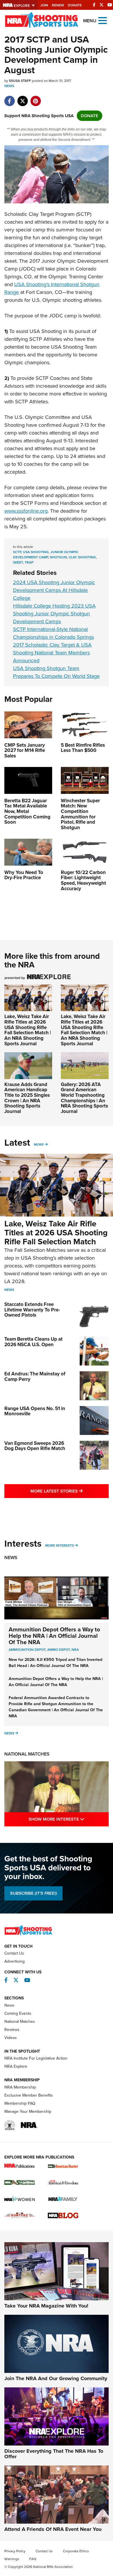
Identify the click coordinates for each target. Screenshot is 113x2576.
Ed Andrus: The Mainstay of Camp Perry (35, 1377)
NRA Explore (16, 2066)
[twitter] (22, 98)
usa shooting (36, 552)
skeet (18, 562)
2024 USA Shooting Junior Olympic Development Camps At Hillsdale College (54, 590)
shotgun (58, 557)
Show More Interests (69, 1819)
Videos (11, 2038)
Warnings (12, 2559)
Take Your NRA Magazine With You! (46, 2306)
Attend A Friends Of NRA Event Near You (53, 2529)
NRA (75, 1650)
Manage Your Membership (28, 2112)
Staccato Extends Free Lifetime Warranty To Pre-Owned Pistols (32, 1310)
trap (29, 562)
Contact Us (14, 1953)
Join (44, 5)
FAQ (33, 2559)
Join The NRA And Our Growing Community (56, 2378)
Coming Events (18, 2013)
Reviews (12, 2030)
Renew (58, 5)
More (39, 1145)
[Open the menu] (103, 20)
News (9, 86)
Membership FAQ (20, 2103)
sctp (17, 552)
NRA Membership (20, 2087)
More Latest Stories (70, 1491)
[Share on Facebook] (9, 98)
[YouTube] (110, 5)
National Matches (27, 1754)
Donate (75, 5)
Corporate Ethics (76, 2551)
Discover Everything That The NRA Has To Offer (54, 2454)
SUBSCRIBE (33, 1893)
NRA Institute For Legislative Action (36, 2058)
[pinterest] (35, 98)
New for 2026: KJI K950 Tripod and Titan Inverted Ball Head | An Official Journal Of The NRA (55, 1663)
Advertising (14, 1961)
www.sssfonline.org (26, 511)
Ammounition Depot (27, 1650)
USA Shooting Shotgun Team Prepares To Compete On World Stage (56, 672)
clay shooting (82, 557)
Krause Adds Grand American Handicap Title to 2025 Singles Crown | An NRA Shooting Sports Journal (27, 1098)
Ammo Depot (59, 1650)
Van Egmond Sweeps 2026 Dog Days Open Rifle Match (35, 1446)
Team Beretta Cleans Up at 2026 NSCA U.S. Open (33, 1342)
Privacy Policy (15, 2551)
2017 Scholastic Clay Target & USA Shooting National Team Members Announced (52, 653)
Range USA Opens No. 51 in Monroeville (35, 1411)
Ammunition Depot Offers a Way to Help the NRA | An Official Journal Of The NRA (54, 1636)
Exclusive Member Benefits (29, 2095)
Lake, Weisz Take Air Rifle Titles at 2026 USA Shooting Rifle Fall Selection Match (56, 1233)
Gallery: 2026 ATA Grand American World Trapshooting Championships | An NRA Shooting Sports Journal (84, 1098)
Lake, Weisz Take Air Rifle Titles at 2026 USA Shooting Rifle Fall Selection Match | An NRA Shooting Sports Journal (28, 1030)
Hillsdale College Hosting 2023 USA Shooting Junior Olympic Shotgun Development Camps (54, 614)
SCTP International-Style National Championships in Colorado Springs (53, 633)
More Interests (60, 1545)
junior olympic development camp (46, 555)
